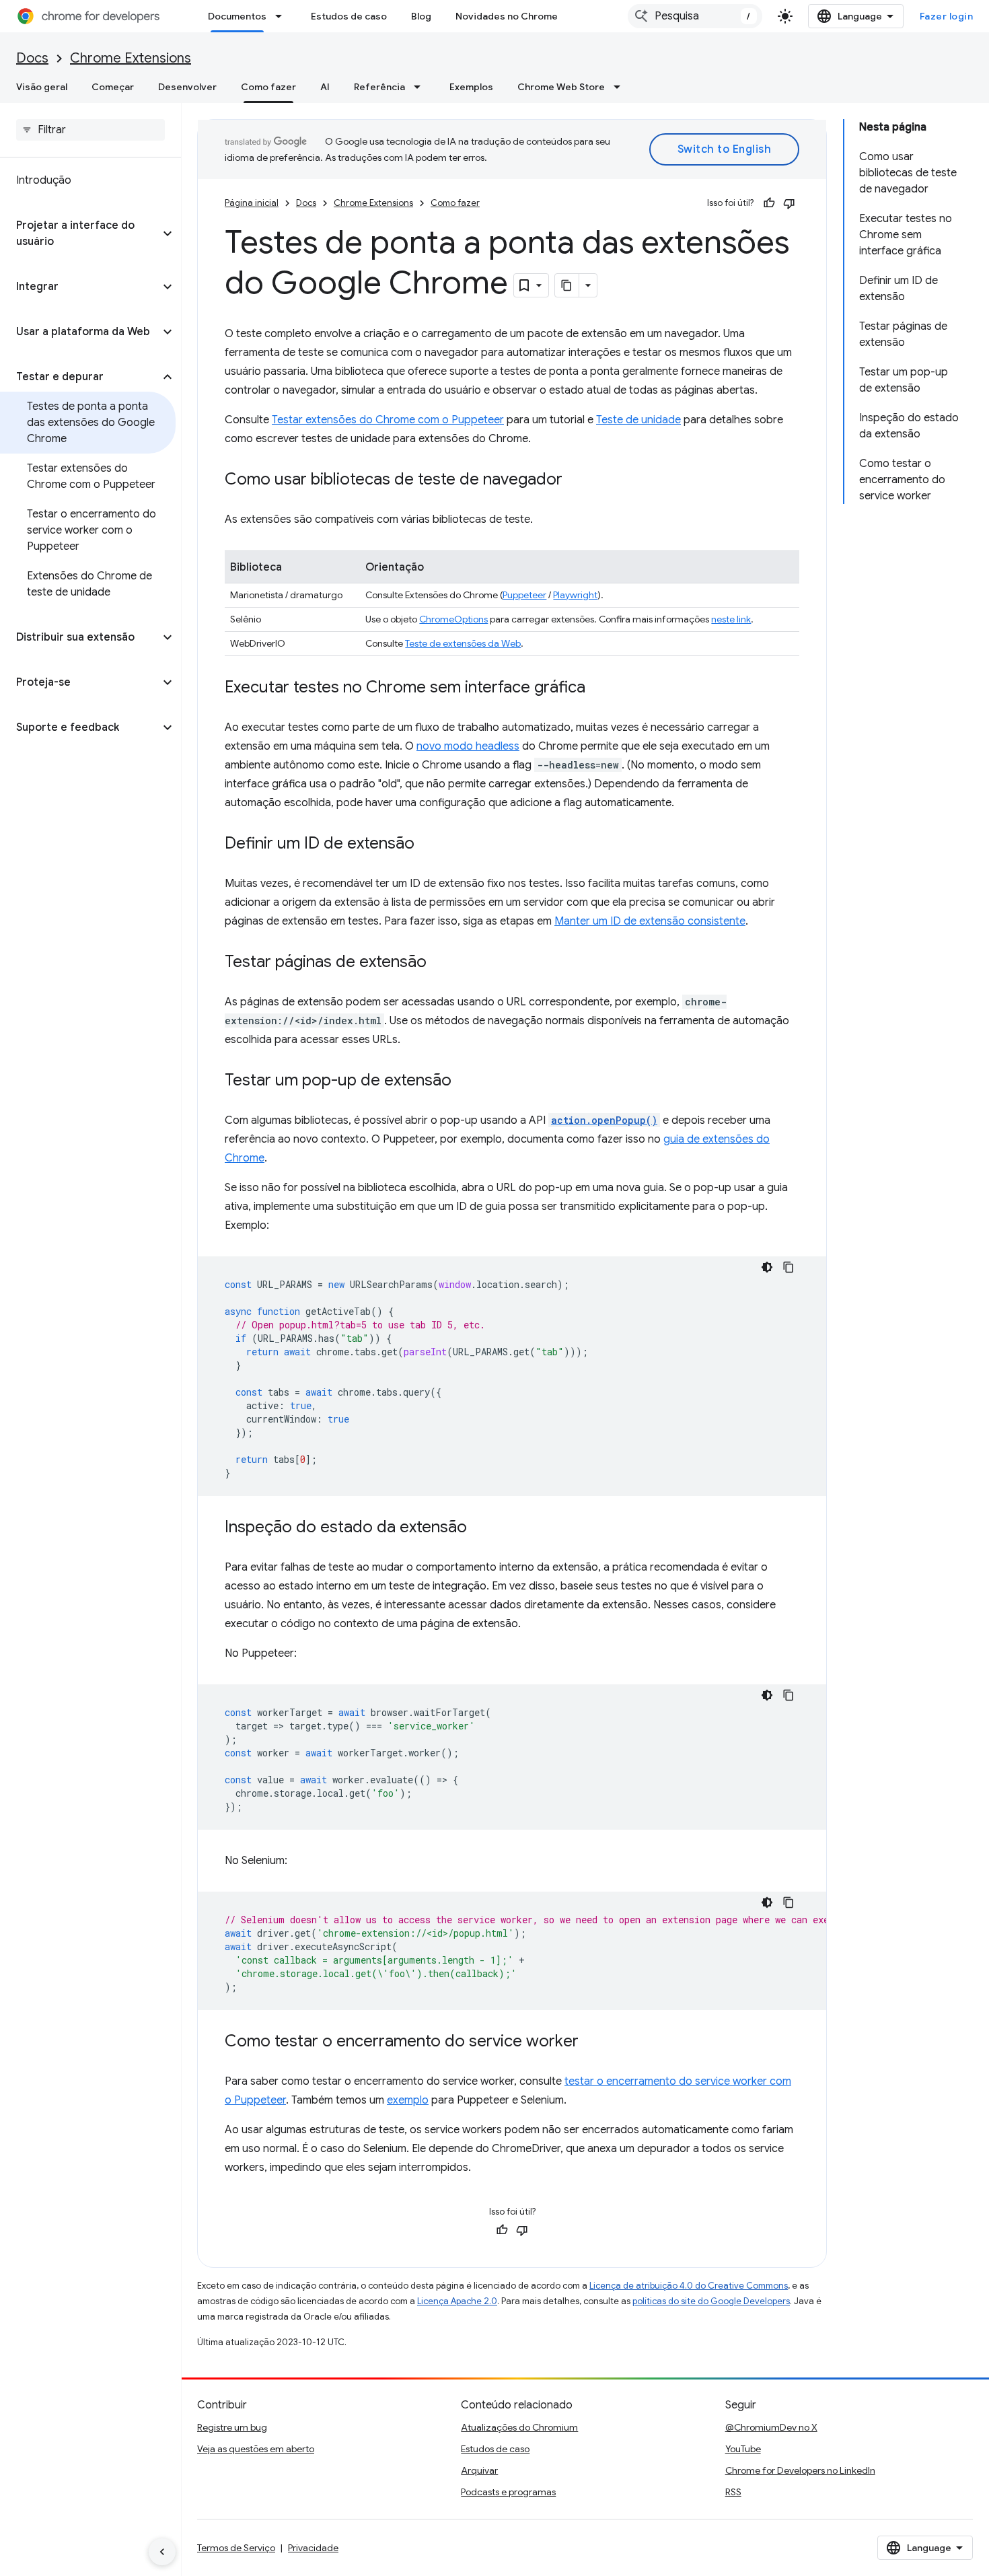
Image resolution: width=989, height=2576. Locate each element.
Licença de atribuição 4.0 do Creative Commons (689, 2286)
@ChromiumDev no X (771, 2427)
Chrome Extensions (131, 58)
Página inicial (252, 203)
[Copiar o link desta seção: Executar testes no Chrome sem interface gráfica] (599, 688)
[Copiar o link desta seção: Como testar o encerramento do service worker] (592, 2042)
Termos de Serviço (236, 2548)
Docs (32, 58)
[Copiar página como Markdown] (567, 285)
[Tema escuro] (767, 1267)
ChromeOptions (453, 619)
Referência (379, 87)
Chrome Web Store (561, 87)
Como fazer (268, 87)
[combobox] (695, 16)
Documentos (237, 16)
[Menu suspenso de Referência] (421, 87)
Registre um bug (232, 2427)
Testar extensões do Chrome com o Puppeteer (388, 420)
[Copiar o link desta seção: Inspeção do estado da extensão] (480, 1528)
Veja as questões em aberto (256, 2449)
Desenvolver (187, 87)
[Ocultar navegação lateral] (162, 2552)
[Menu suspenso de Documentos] (283, 16)
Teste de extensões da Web (463, 643)
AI (325, 87)
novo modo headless (468, 746)
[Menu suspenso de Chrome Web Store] (621, 87)
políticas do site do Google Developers (711, 2301)
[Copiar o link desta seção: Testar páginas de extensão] (440, 963)
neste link (731, 619)
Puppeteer (524, 595)
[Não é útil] (789, 203)
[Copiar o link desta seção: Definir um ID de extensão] (428, 845)
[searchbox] (90, 130)
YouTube (743, 2449)
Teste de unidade (638, 420)
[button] (80, 234)
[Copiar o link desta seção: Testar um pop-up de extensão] (465, 1081)
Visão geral (42, 87)
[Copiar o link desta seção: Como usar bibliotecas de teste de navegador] (576, 480)
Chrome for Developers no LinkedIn (800, 2470)
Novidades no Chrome (507, 16)
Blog (421, 16)
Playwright (575, 595)
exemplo (408, 2100)
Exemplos (471, 87)
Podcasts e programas (508, 2492)
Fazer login (947, 16)
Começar (113, 87)
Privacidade (313, 2548)
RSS (733, 2492)
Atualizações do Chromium (519, 2427)
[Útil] (769, 203)
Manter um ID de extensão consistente (650, 921)
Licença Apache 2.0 (457, 2301)
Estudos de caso (349, 16)
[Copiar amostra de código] (789, 1267)
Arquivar (479, 2470)
